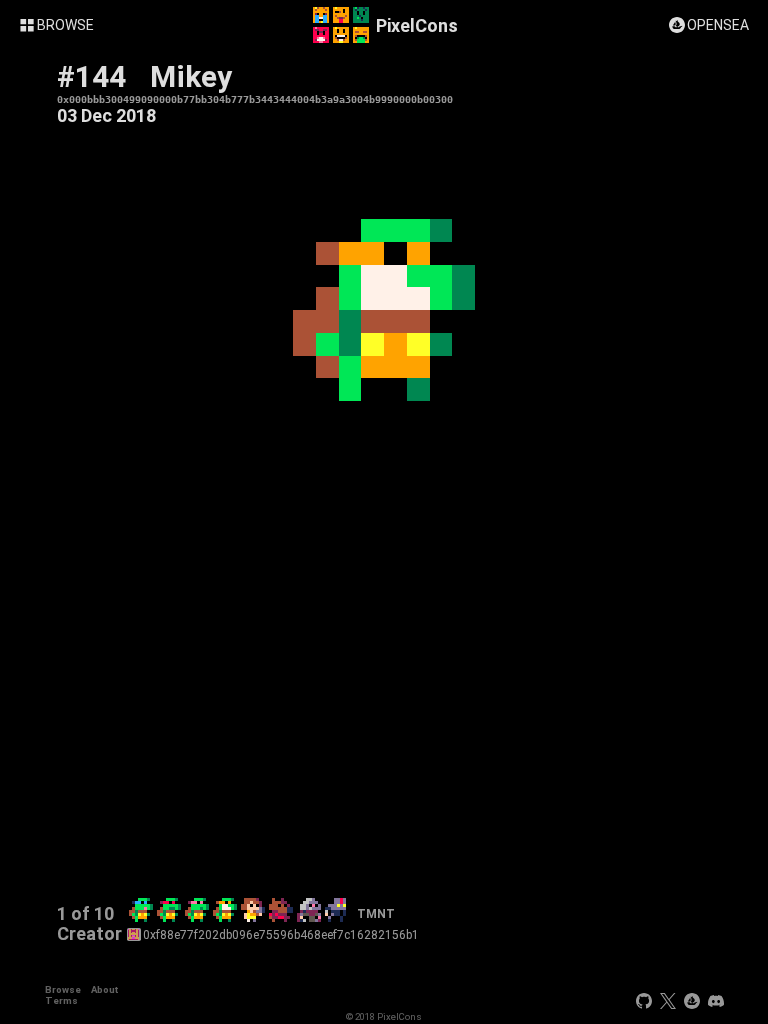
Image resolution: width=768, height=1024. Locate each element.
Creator (89, 934)
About (104, 989)
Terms (61, 1000)
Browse (63, 989)
